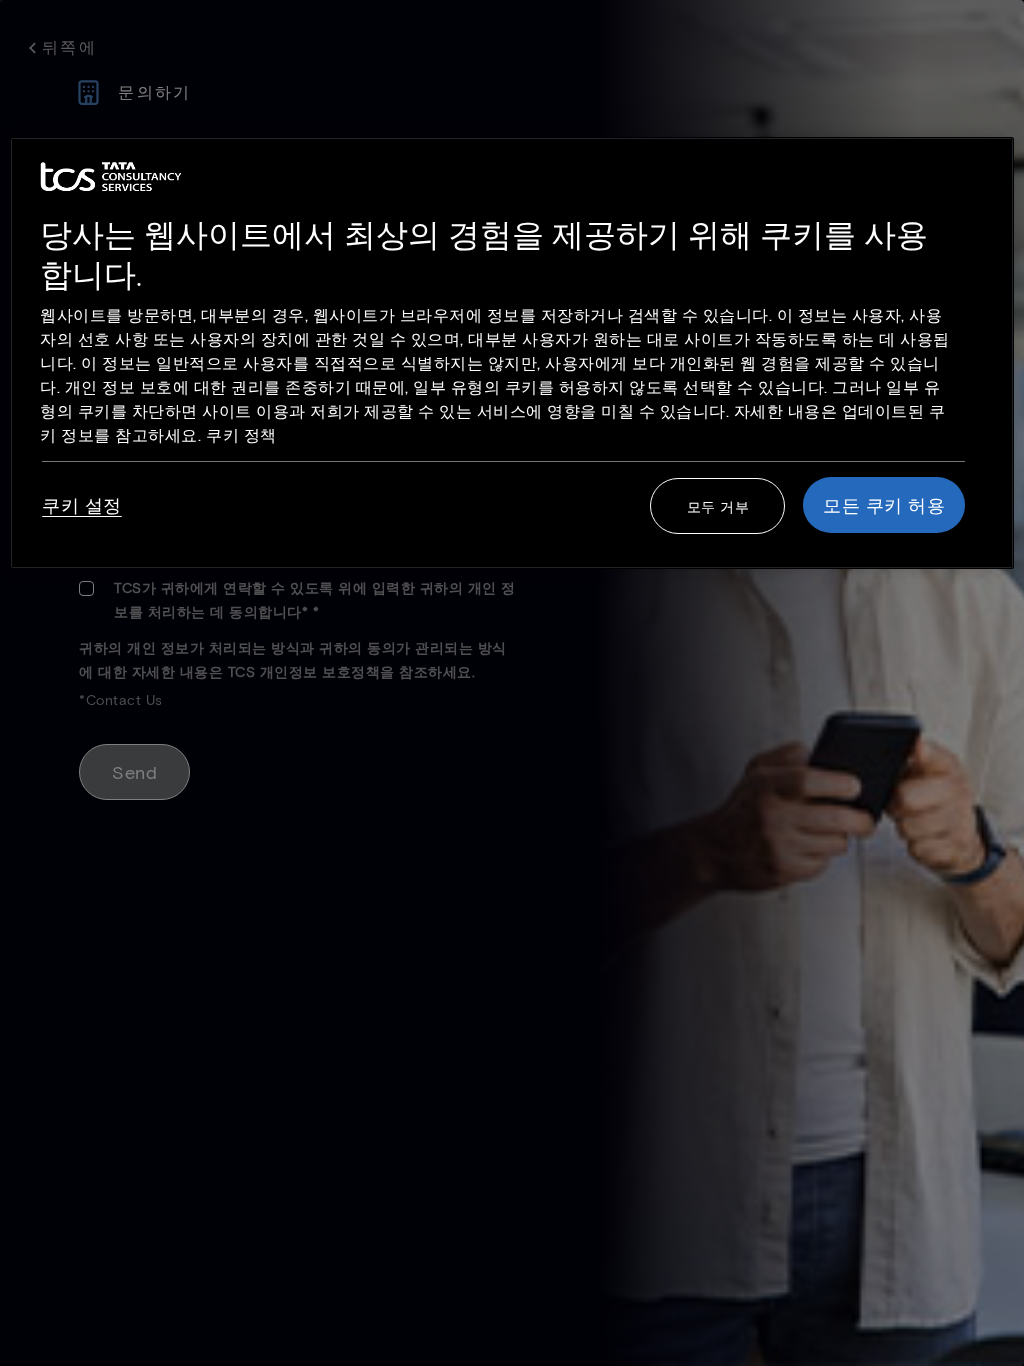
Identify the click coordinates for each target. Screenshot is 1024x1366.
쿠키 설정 (82, 505)
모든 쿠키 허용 (884, 505)
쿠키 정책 (241, 434)
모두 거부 (718, 506)
